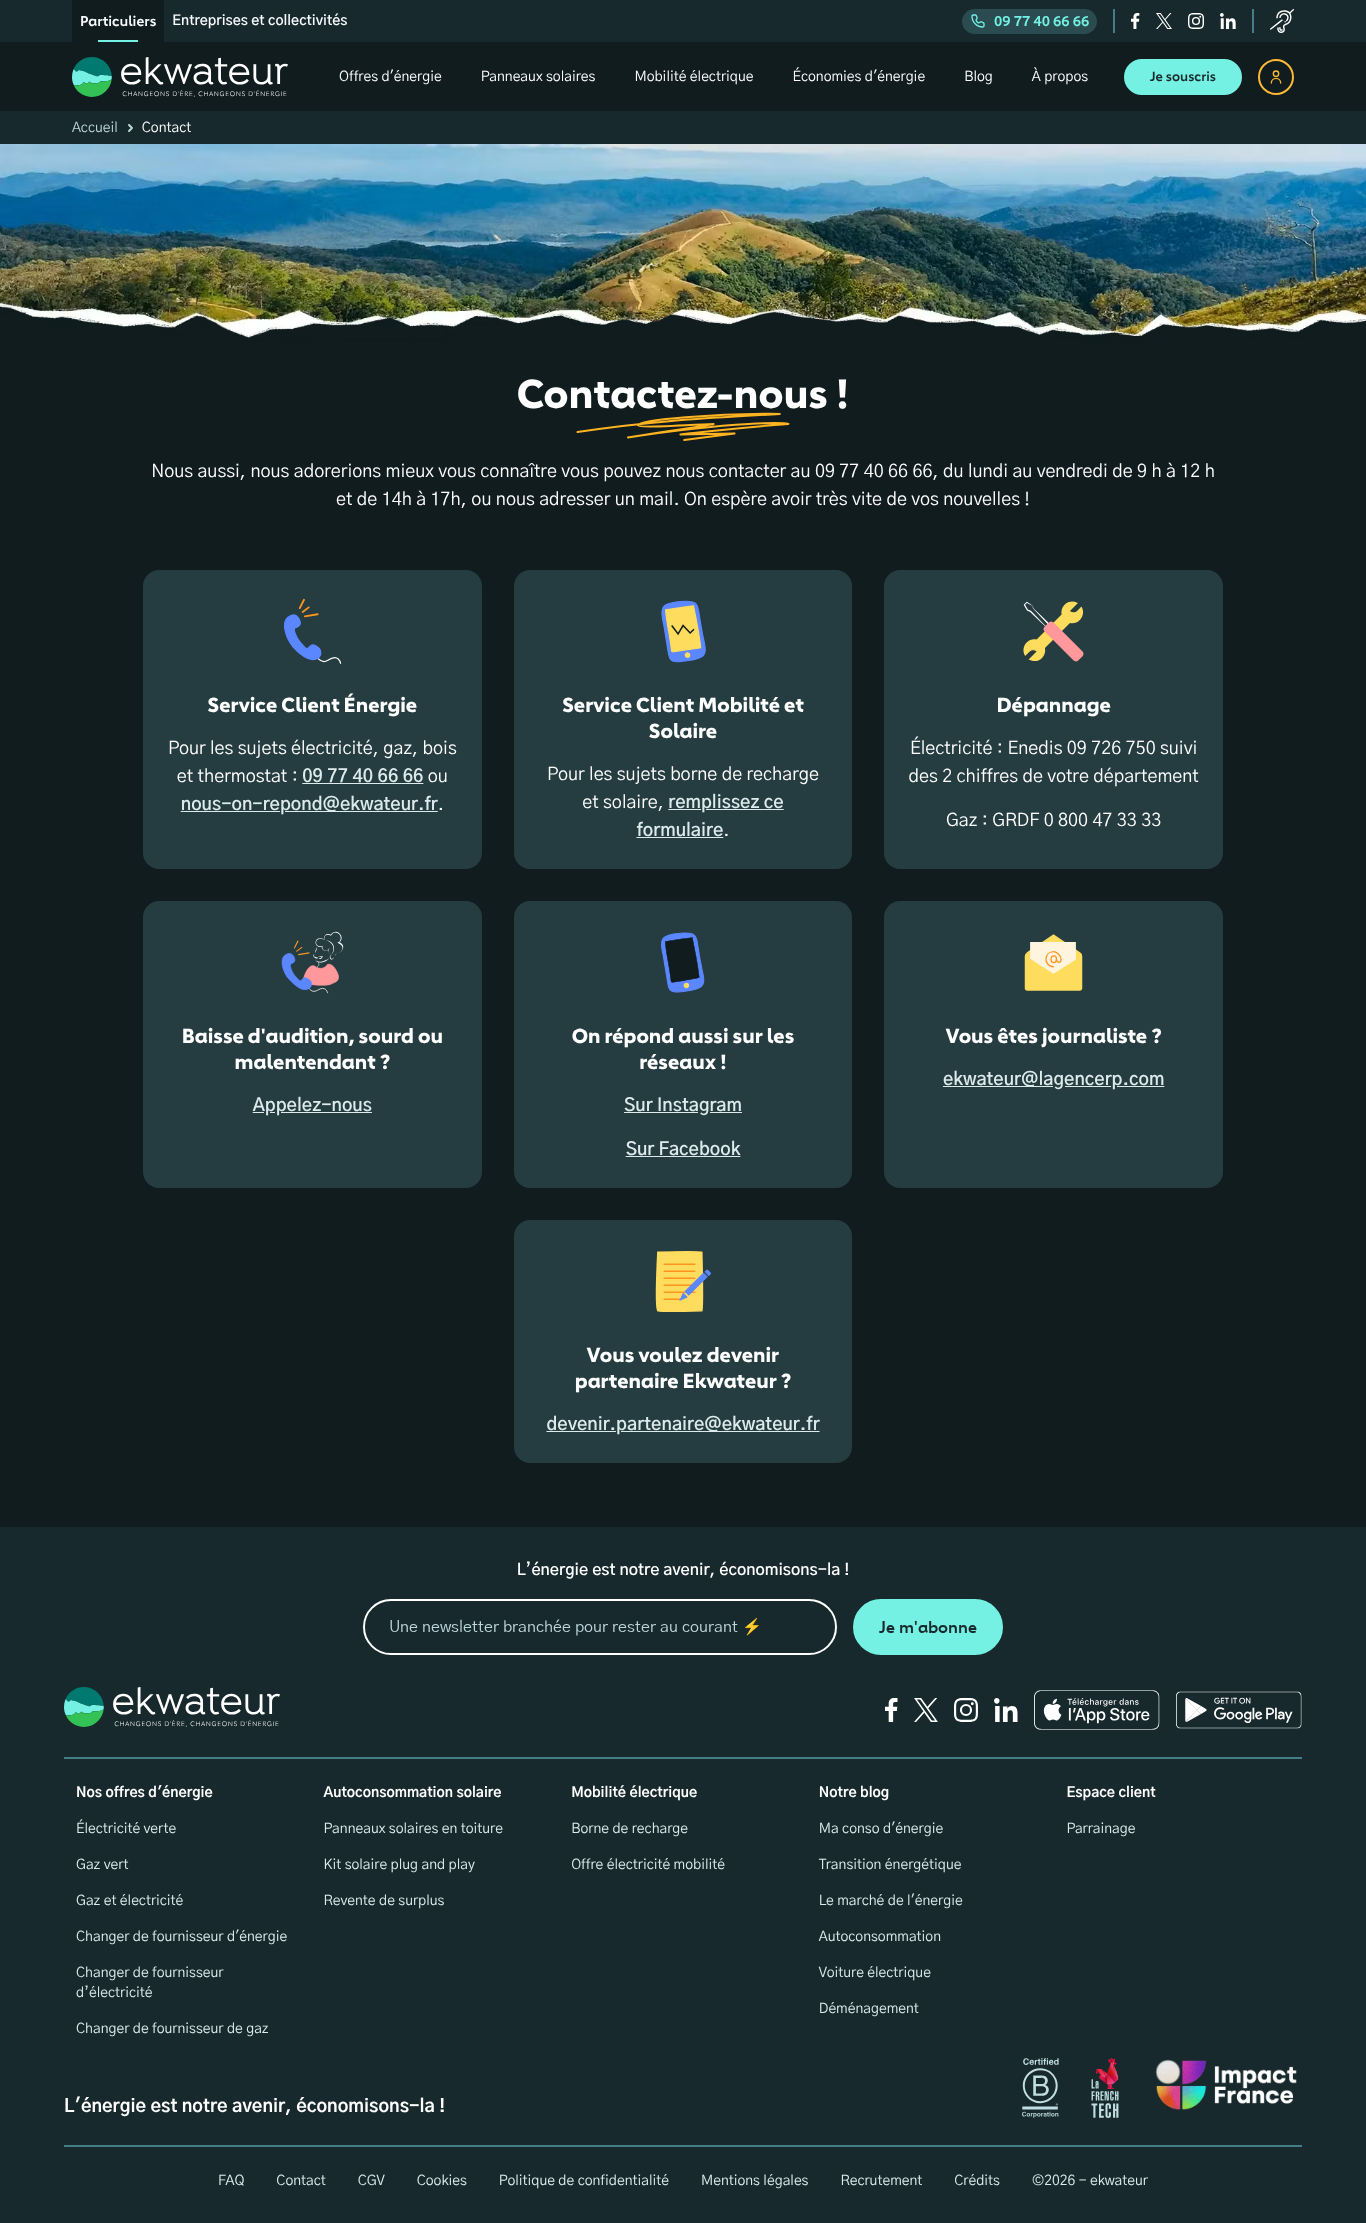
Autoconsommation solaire (413, 1793)
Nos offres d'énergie (144, 1793)
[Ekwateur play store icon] (1239, 1710)
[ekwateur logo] (180, 77)
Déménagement (869, 2009)
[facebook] (1135, 21)
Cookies (442, 2181)
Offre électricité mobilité (648, 1865)
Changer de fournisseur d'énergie (181, 1937)
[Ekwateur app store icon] (1097, 1710)
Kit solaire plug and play (399, 1865)
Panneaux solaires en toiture (413, 1829)
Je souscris (1183, 77)
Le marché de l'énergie (891, 1901)
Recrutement (881, 2181)
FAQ (231, 2181)
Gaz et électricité (129, 1901)
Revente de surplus (384, 1901)
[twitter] (1164, 21)
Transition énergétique (890, 1865)
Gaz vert (102, 1865)
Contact (300, 2181)
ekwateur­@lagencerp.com (1053, 1080)
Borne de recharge (629, 1829)
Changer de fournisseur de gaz (172, 2029)
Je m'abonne (928, 1627)
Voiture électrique (875, 1973)
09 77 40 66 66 (1041, 21)
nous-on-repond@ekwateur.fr (309, 805)
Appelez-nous (312, 1106)
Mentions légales (755, 2181)
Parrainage (1100, 1829)
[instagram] (1196, 21)
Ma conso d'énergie (881, 1829)
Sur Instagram (683, 1106)
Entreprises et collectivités (259, 21)
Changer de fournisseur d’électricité (149, 1983)
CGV (371, 2181)
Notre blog (854, 1793)
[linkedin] (1228, 21)
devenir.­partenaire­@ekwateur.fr (682, 1425)
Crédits (977, 2181)
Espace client (1110, 1793)
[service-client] (1282, 21)
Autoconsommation (880, 1937)
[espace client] (1276, 77)
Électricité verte (126, 1829)
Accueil (95, 128)
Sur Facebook (683, 1150)
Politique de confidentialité (584, 2181)
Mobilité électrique (634, 1793)
